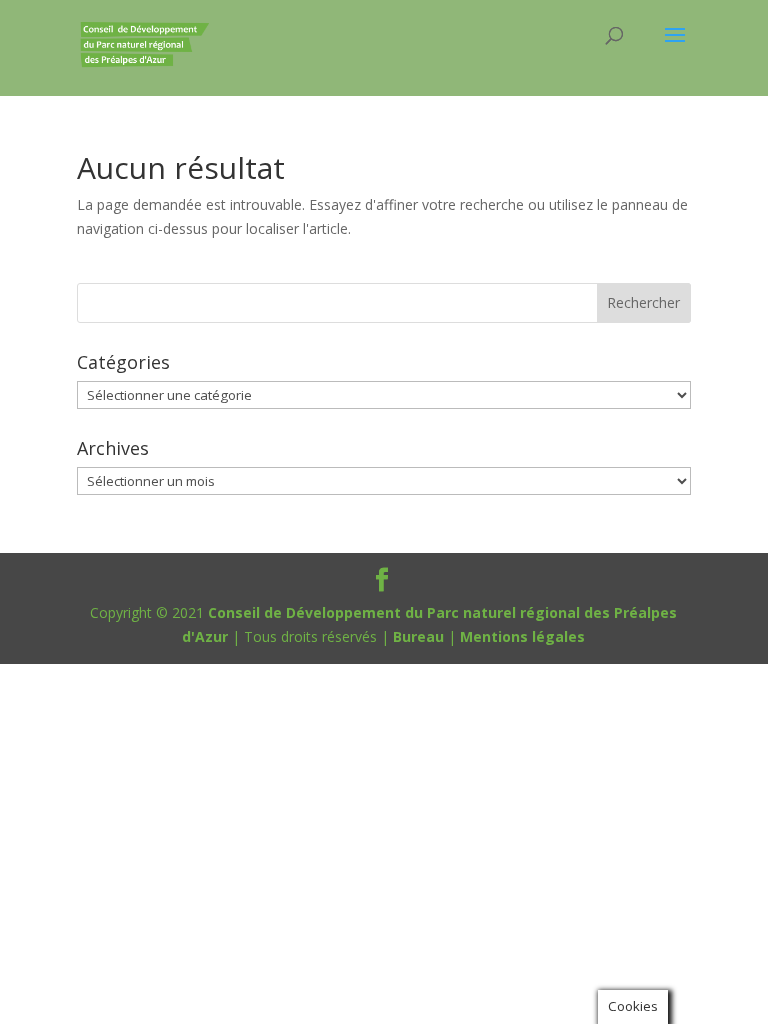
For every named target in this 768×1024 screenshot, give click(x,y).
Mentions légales (522, 636)
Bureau (418, 636)
